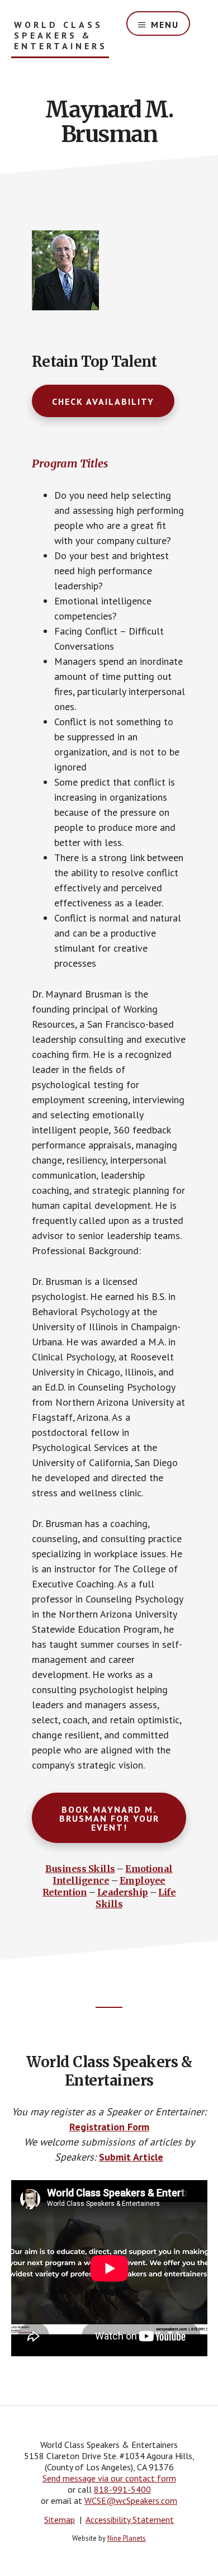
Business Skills (80, 1869)
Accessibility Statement (130, 2520)
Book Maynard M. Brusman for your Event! (109, 1818)
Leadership (123, 1892)
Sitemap (60, 2520)
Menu (165, 25)
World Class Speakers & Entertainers (61, 36)
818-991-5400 (122, 2489)
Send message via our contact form (109, 2478)
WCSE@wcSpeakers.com (131, 2501)
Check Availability (103, 401)
